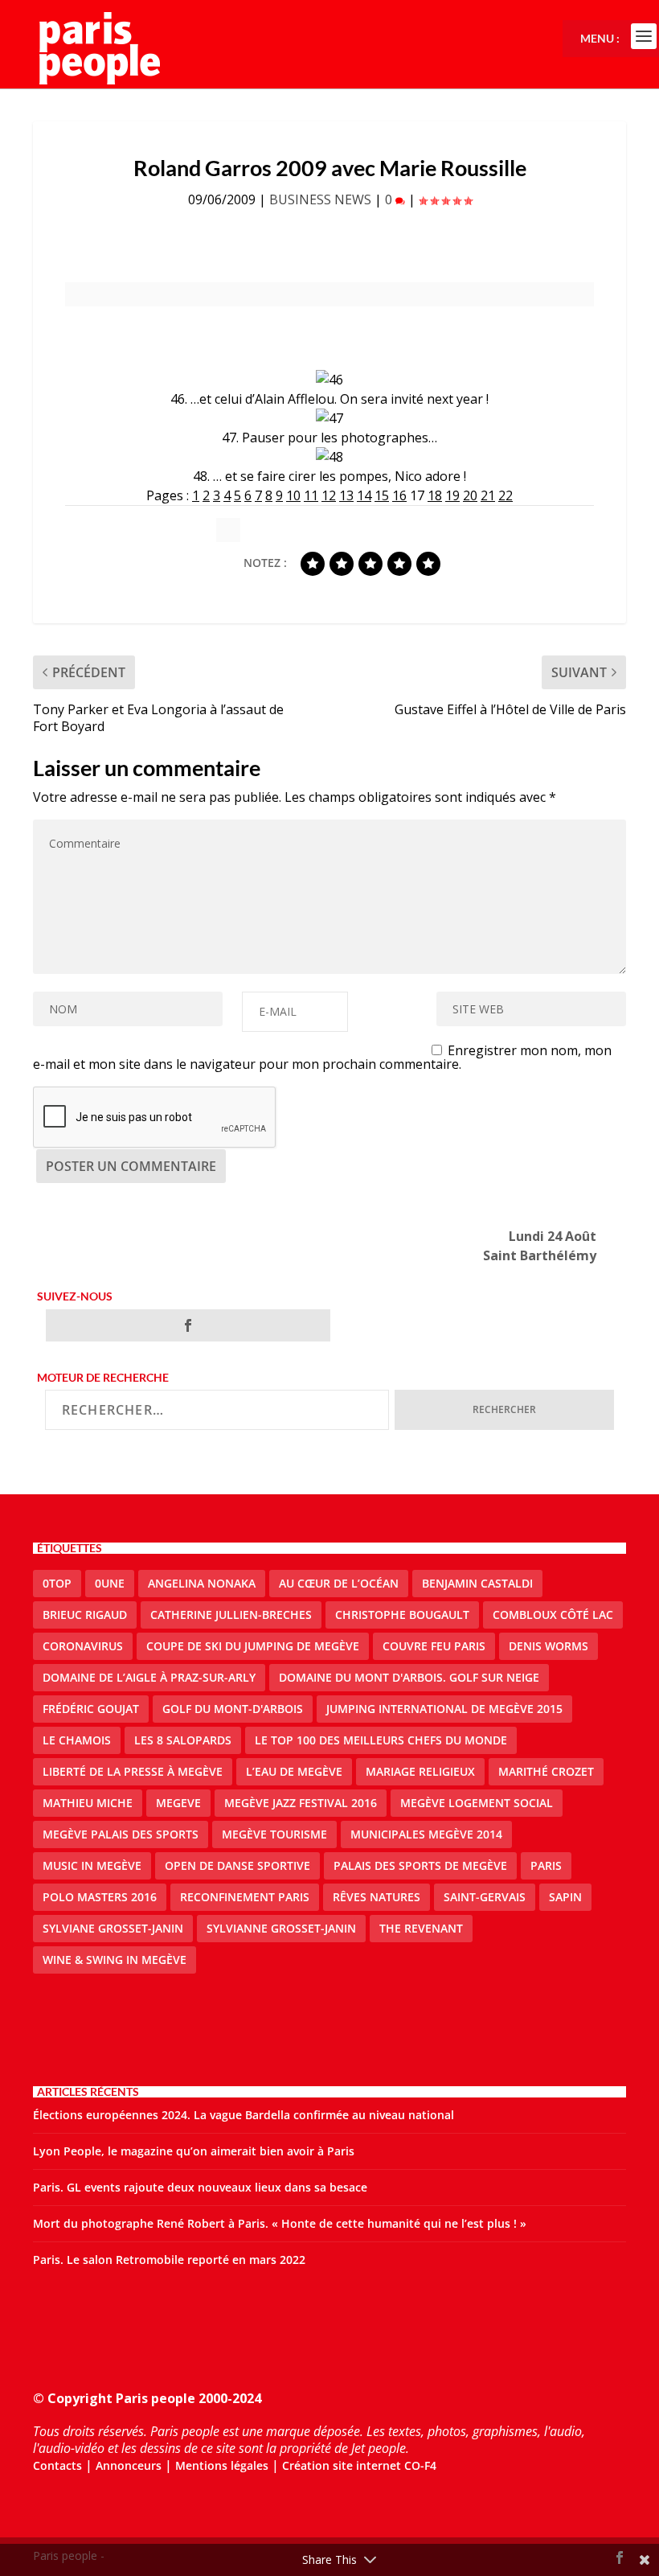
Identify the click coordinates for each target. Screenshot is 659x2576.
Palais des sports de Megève (420, 1865)
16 (399, 495)
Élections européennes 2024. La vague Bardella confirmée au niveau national (244, 2115)
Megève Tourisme (274, 1834)
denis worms (548, 1646)
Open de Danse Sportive (237, 1865)
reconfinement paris (245, 1897)
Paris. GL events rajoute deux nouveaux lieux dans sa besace (200, 2187)
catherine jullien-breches (231, 1615)
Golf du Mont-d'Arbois (233, 1709)
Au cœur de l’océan (339, 1583)
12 (329, 495)
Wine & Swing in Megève (115, 1960)
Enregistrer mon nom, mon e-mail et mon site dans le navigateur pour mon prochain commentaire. (322, 1057)
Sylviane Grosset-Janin (113, 1928)
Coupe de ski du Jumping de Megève (253, 1646)
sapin (565, 1897)
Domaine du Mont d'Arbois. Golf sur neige (409, 1677)
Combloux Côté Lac (553, 1615)
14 (364, 495)
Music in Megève (92, 1865)
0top (57, 1583)
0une (110, 1583)
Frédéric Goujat (91, 1709)
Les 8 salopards (183, 1740)
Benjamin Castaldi (477, 1583)
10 (293, 495)
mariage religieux (420, 1771)
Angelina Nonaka (202, 1583)
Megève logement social (477, 1803)
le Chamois (77, 1740)
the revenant (421, 1928)
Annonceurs (129, 2465)
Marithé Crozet (546, 1771)
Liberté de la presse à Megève (133, 1771)
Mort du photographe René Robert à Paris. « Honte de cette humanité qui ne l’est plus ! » (280, 2223)
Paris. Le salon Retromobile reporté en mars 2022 (169, 2260)
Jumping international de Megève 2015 (444, 1709)
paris (546, 1865)
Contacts (57, 2465)
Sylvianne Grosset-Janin (281, 1928)
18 (435, 495)
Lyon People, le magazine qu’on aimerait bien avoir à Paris (194, 2151)
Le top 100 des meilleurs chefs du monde (381, 1740)
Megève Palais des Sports (121, 1834)
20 (470, 495)
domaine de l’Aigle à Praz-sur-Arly (149, 1677)
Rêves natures (377, 1897)
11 (311, 495)
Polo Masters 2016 (100, 1897)
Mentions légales (222, 2465)
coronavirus (83, 1646)
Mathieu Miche (88, 1803)
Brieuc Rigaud (85, 1615)
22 (506, 495)
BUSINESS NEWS (320, 199)
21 (488, 495)
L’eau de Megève (294, 1771)
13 (346, 495)
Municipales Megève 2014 (426, 1834)
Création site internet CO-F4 (359, 2465)
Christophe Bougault (402, 1615)
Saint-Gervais (485, 1897)
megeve (178, 1803)
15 (382, 495)
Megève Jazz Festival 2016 (301, 1803)
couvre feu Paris (434, 1646)
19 (452, 495)
